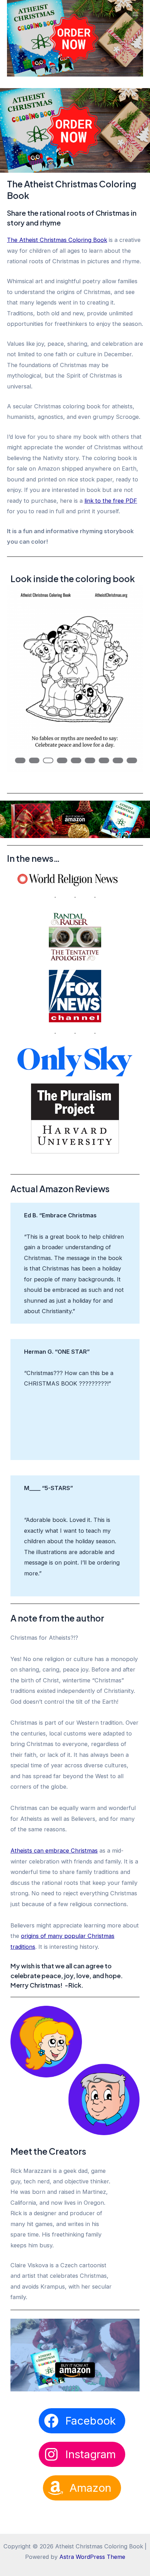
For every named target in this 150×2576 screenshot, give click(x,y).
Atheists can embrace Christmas (54, 1851)
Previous (24, 651)
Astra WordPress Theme (92, 2557)
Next (126, 651)
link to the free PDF (111, 501)
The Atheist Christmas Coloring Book (57, 240)
